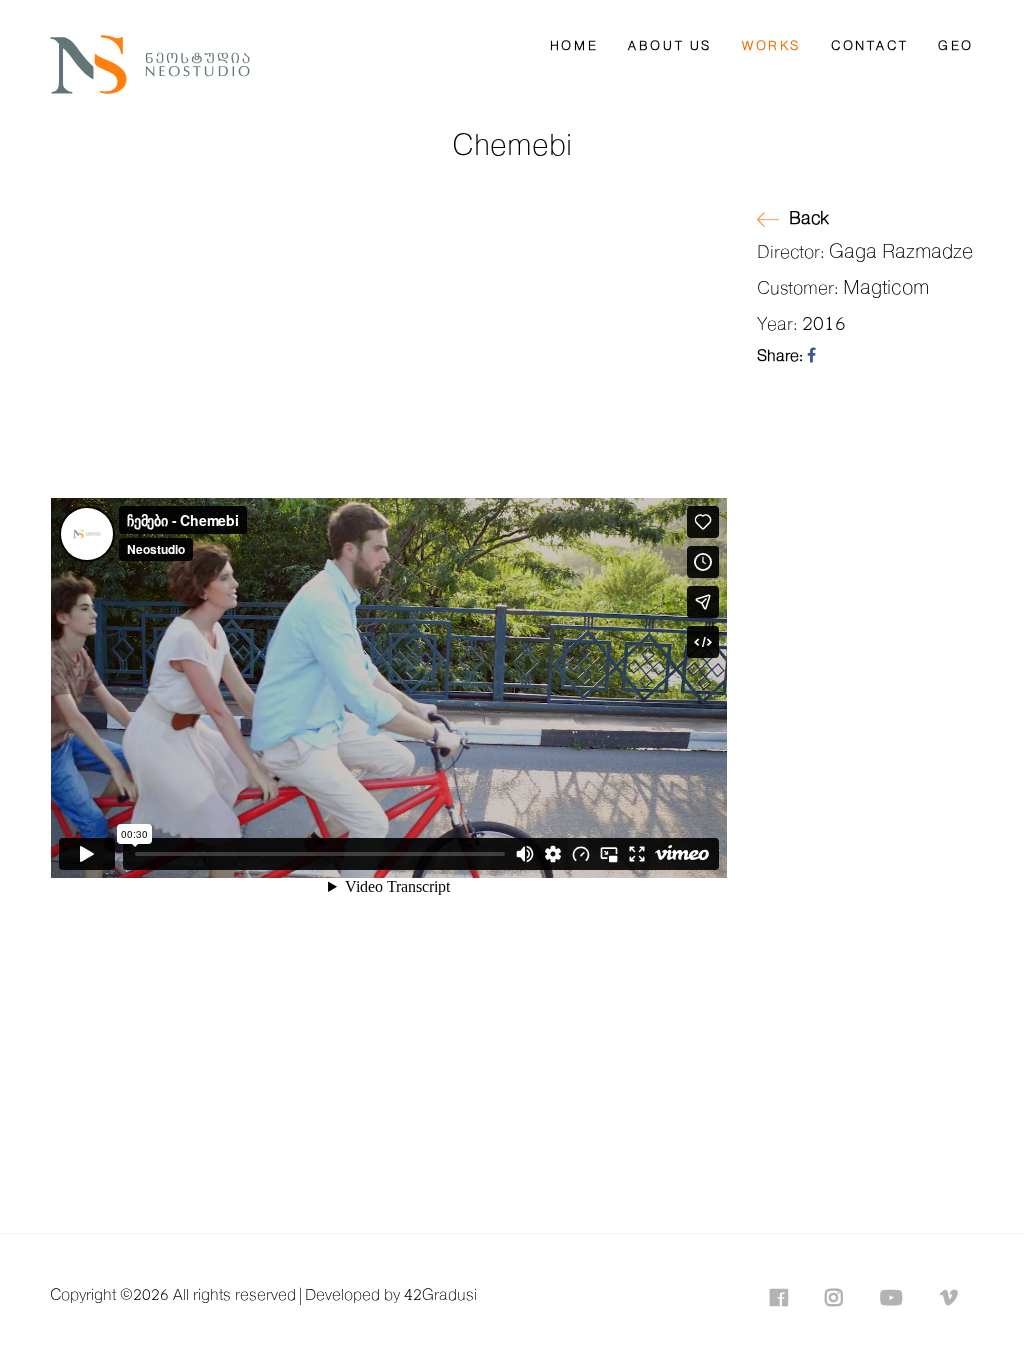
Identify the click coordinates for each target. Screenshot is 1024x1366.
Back (809, 219)
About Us (670, 46)
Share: (782, 356)
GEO (956, 46)
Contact (869, 46)
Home (574, 46)
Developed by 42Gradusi (391, 1295)
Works (771, 46)
